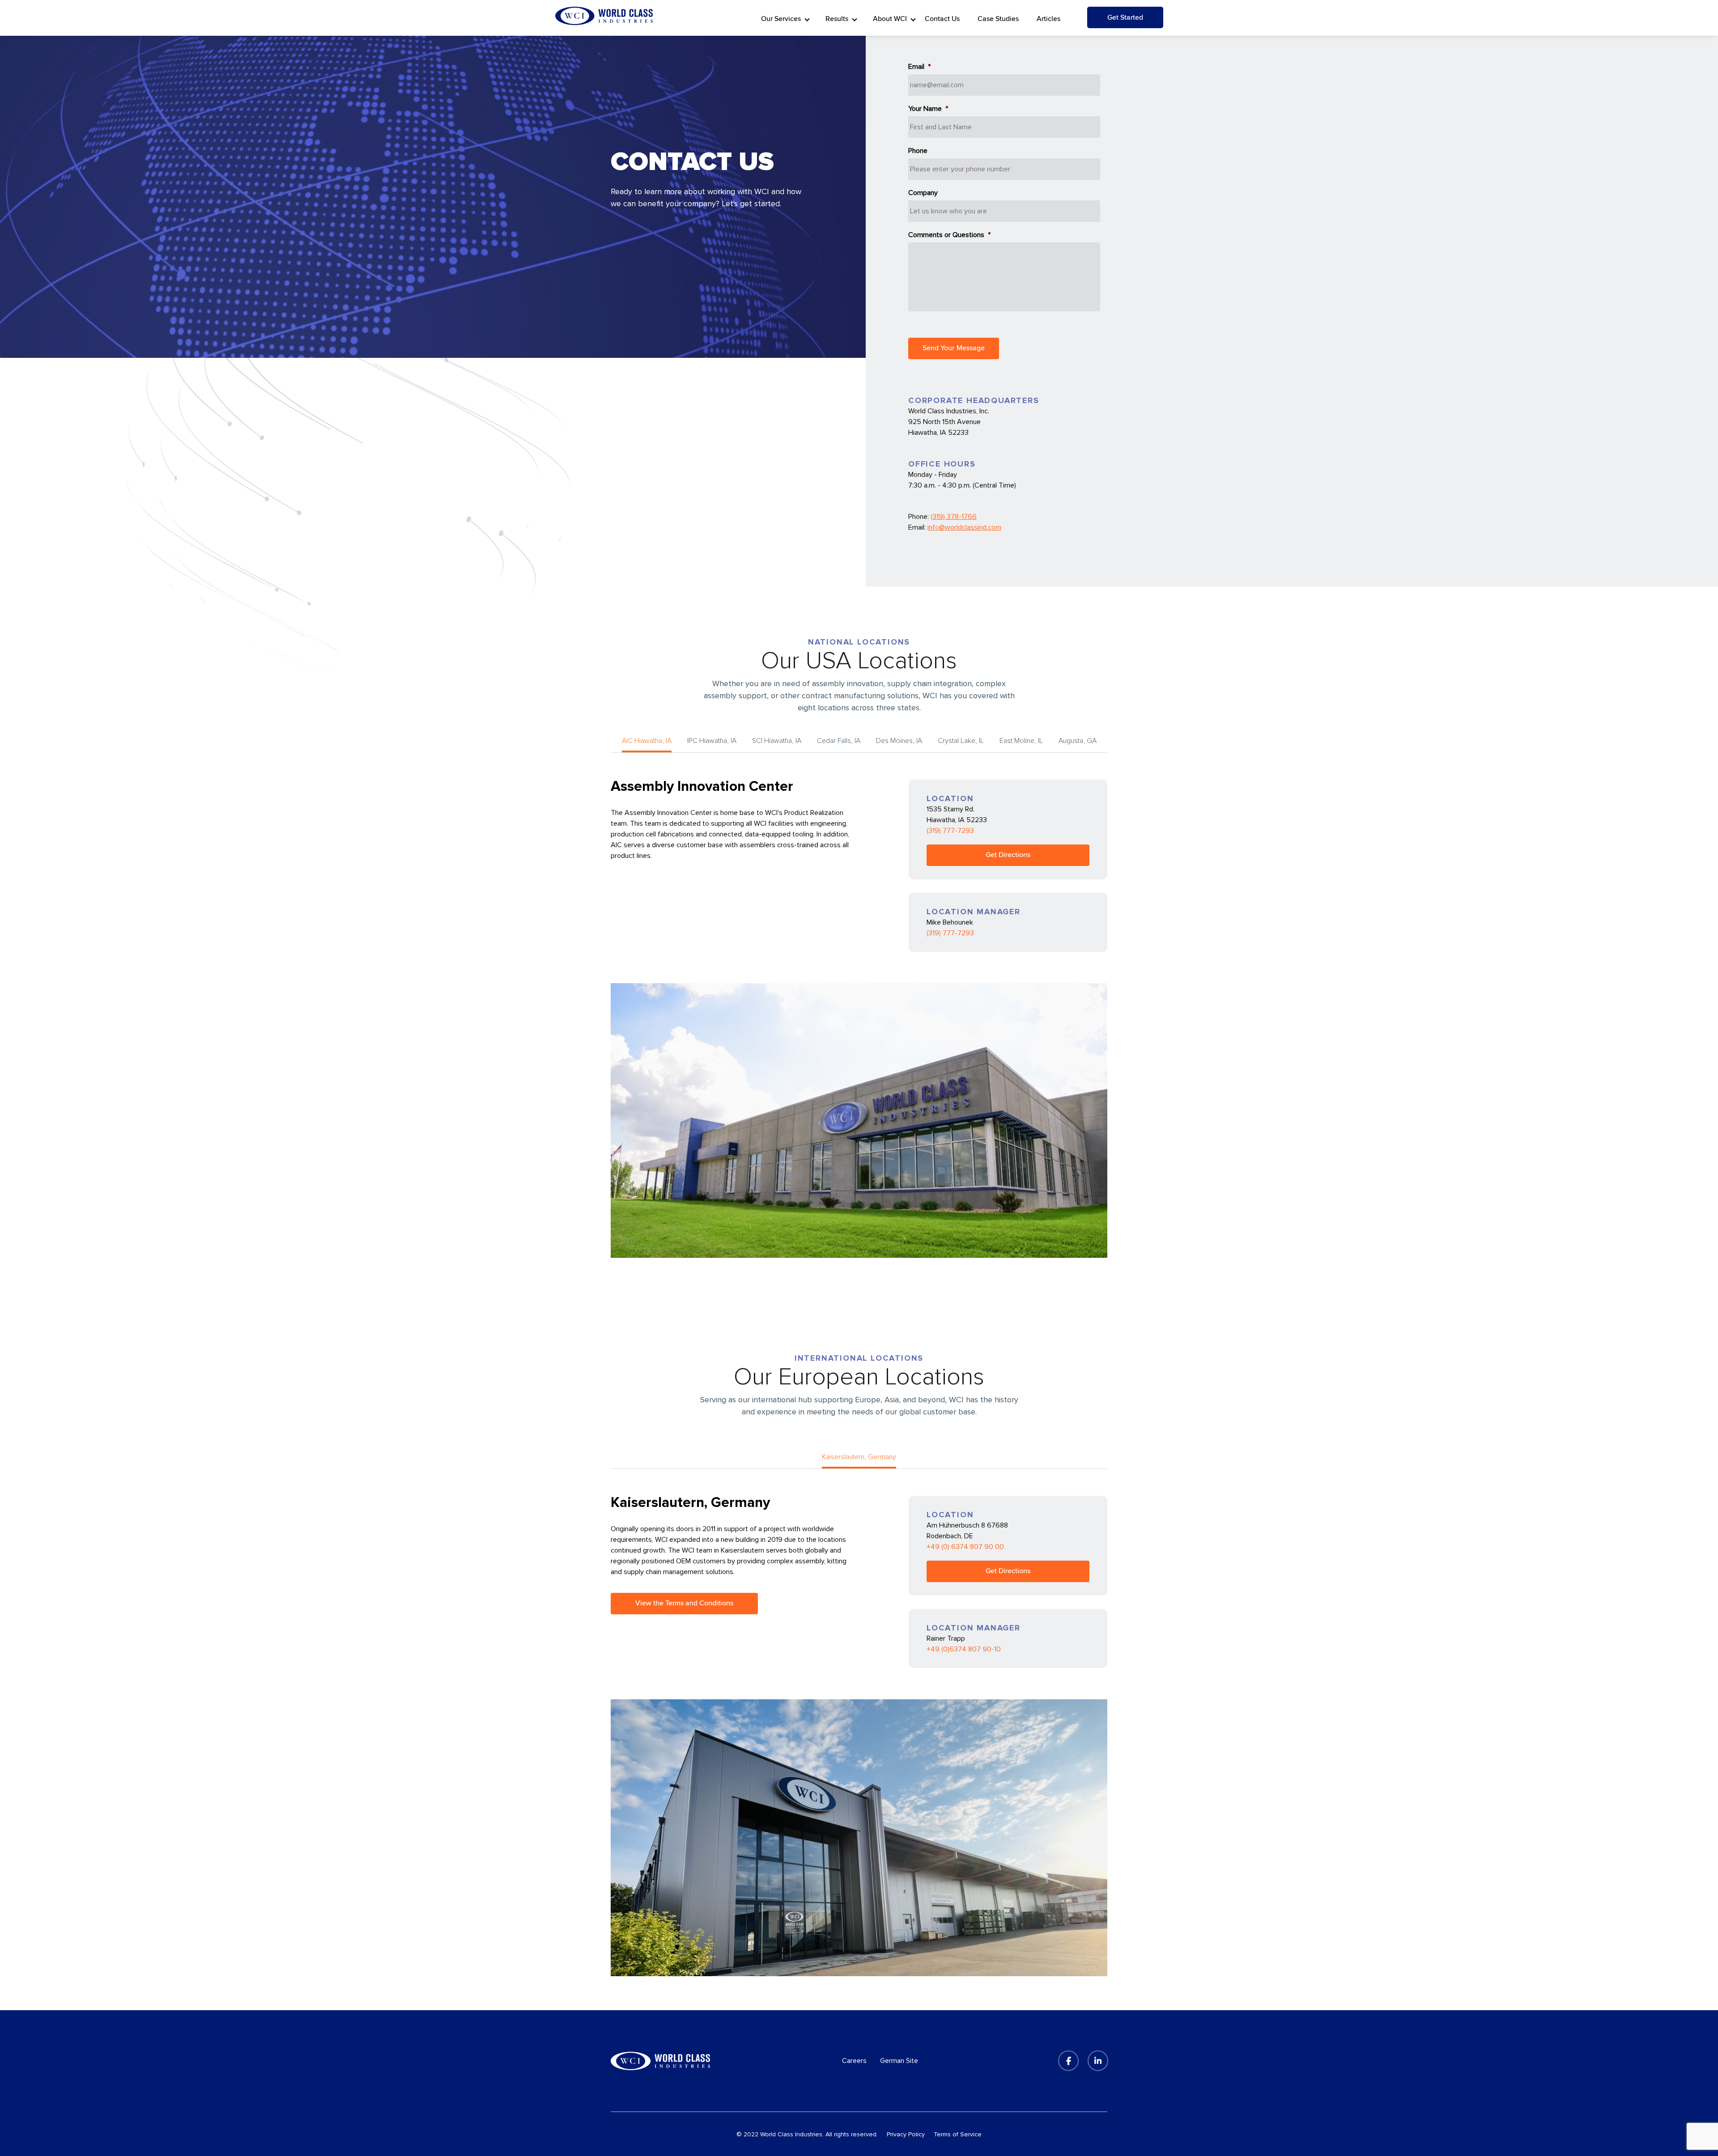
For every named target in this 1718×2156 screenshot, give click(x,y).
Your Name (928, 109)
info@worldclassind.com (964, 527)
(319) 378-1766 (954, 517)
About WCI (890, 19)
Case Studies (998, 19)
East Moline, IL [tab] (1021, 741)
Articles (1048, 19)
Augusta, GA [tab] (1078, 741)
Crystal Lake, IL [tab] (961, 741)
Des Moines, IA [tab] (899, 741)
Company (923, 193)
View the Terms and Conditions (684, 1603)
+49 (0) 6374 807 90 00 (965, 1547)
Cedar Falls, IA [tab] (839, 741)
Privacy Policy (906, 2134)
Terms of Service (958, 2134)
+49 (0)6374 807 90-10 (964, 1649)
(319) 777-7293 (950, 831)
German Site (899, 2061)
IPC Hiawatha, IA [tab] (712, 741)
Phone (918, 151)
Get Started (1125, 17)
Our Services (781, 19)
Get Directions (1008, 855)
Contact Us (942, 19)
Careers (854, 2061)
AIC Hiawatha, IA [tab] (647, 741)
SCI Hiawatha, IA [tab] (777, 741)
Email (919, 67)
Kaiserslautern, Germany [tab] (859, 1457)
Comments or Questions (949, 235)
